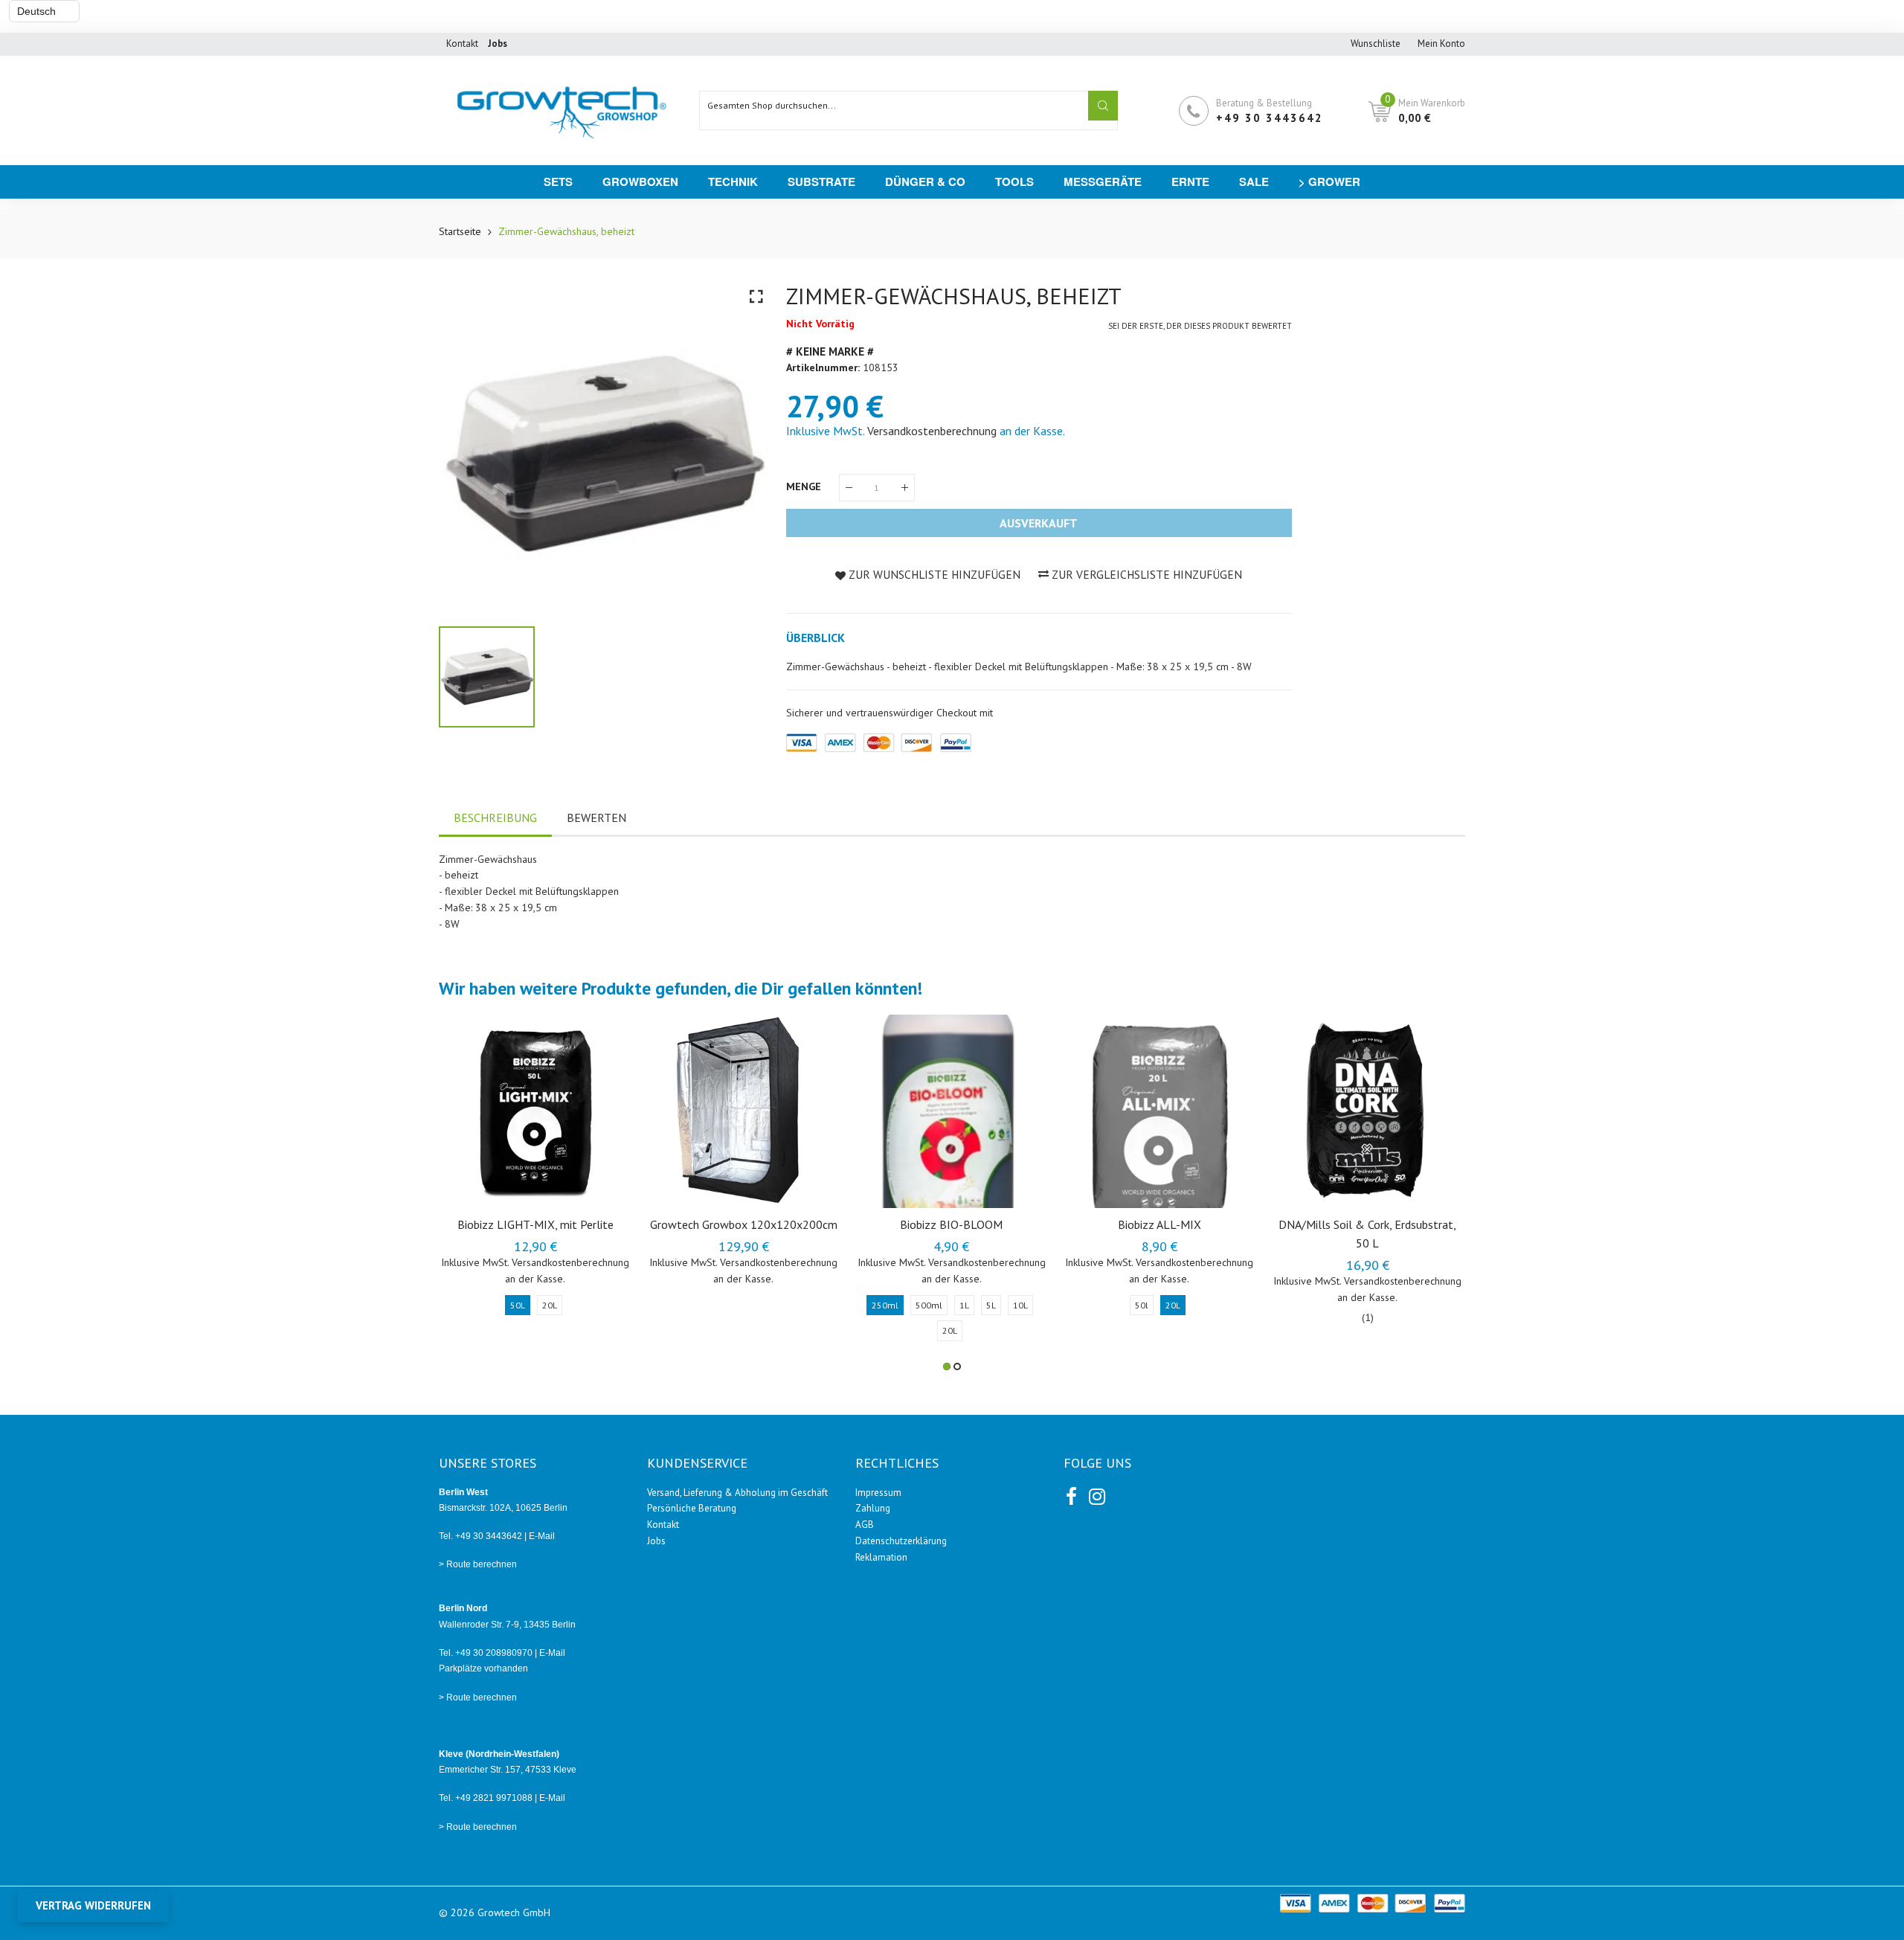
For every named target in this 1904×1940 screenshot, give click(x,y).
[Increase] (905, 488)
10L (1020, 1305)
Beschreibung (495, 818)
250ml (885, 1305)
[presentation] (469, 1192)
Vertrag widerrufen (93, 1905)
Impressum (878, 1493)
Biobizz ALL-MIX (1160, 1224)
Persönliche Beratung (692, 1508)
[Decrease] (849, 488)
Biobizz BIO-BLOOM (951, 1224)
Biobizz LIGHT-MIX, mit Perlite (535, 1224)
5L (991, 1305)
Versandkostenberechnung (932, 431)
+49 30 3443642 (1270, 118)
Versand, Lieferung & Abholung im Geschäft (737, 1493)
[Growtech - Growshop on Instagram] (1096, 1494)
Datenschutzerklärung (901, 1541)
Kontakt (462, 44)
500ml (929, 1305)
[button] (947, 1366)
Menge (805, 486)
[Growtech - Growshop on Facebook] (1071, 1494)
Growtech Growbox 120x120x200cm (744, 1224)
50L (518, 1305)
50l (1142, 1305)
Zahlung (873, 1508)
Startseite (460, 231)
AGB (865, 1525)
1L (964, 1305)
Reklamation (881, 1557)
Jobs (656, 1541)
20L (550, 1305)
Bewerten (596, 818)
